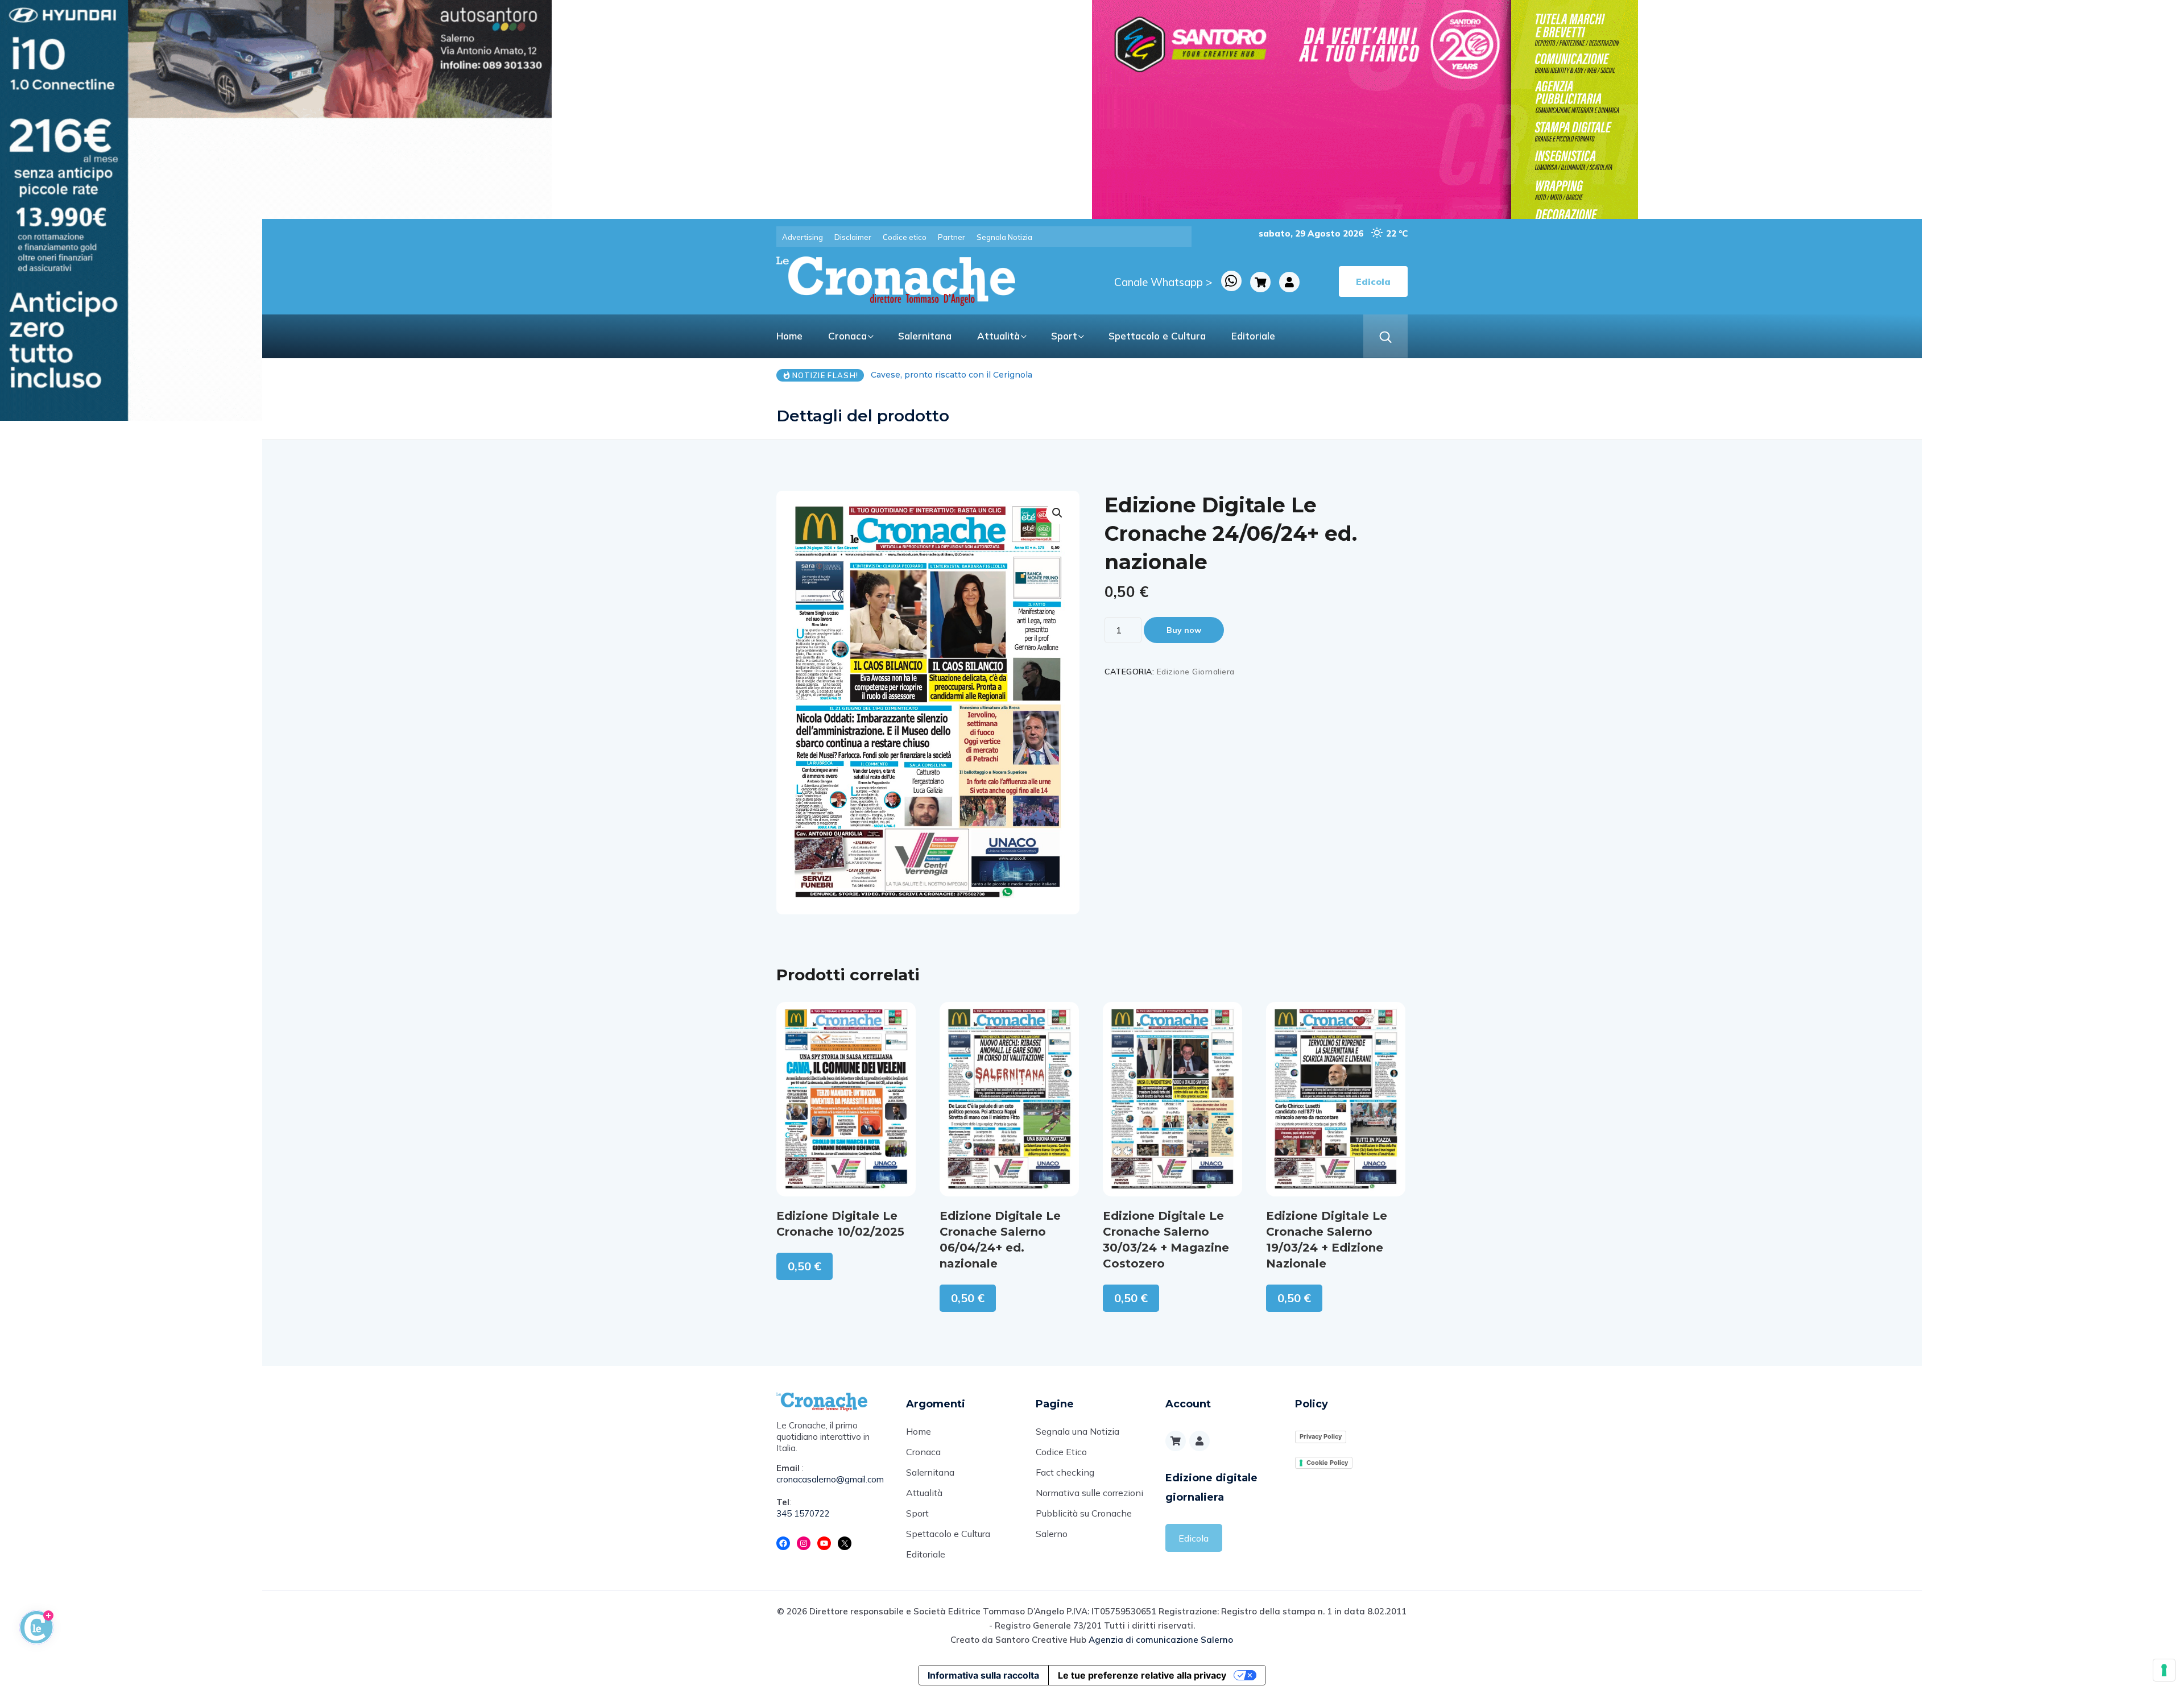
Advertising (803, 237)
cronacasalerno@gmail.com (830, 1479)
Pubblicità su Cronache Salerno (1084, 1523)
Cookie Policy (1327, 1463)
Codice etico (905, 237)
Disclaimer (853, 237)
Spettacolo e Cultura (1157, 336)
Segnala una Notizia (1077, 1431)
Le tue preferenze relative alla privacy (1142, 1675)
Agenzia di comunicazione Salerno (1161, 1640)
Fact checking (1065, 1472)
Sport (1064, 336)
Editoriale (1253, 336)
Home (789, 336)
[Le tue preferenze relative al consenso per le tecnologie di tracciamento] (2164, 1670)
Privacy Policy (1321, 1436)
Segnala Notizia (1004, 237)
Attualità (998, 336)
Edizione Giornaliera (1196, 672)
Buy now (1184, 630)
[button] (1057, 513)
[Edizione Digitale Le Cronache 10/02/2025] (846, 1099)
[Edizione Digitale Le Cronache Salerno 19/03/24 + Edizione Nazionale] (1336, 1099)
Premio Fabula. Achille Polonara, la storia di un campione (987, 375)
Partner (952, 237)
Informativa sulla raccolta (983, 1675)
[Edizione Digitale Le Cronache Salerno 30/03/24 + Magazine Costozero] (1172, 1099)
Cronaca (847, 336)
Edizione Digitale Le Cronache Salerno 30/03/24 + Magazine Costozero (1166, 1240)
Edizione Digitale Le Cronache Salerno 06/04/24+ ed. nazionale (1000, 1240)
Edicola (1194, 1538)
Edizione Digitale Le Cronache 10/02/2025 (840, 1224)
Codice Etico (1061, 1452)
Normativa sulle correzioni (1089, 1493)
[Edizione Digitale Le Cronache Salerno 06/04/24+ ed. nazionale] (1009, 1099)
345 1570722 (803, 1513)
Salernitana (925, 336)
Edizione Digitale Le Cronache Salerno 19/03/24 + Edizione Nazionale (1327, 1240)
